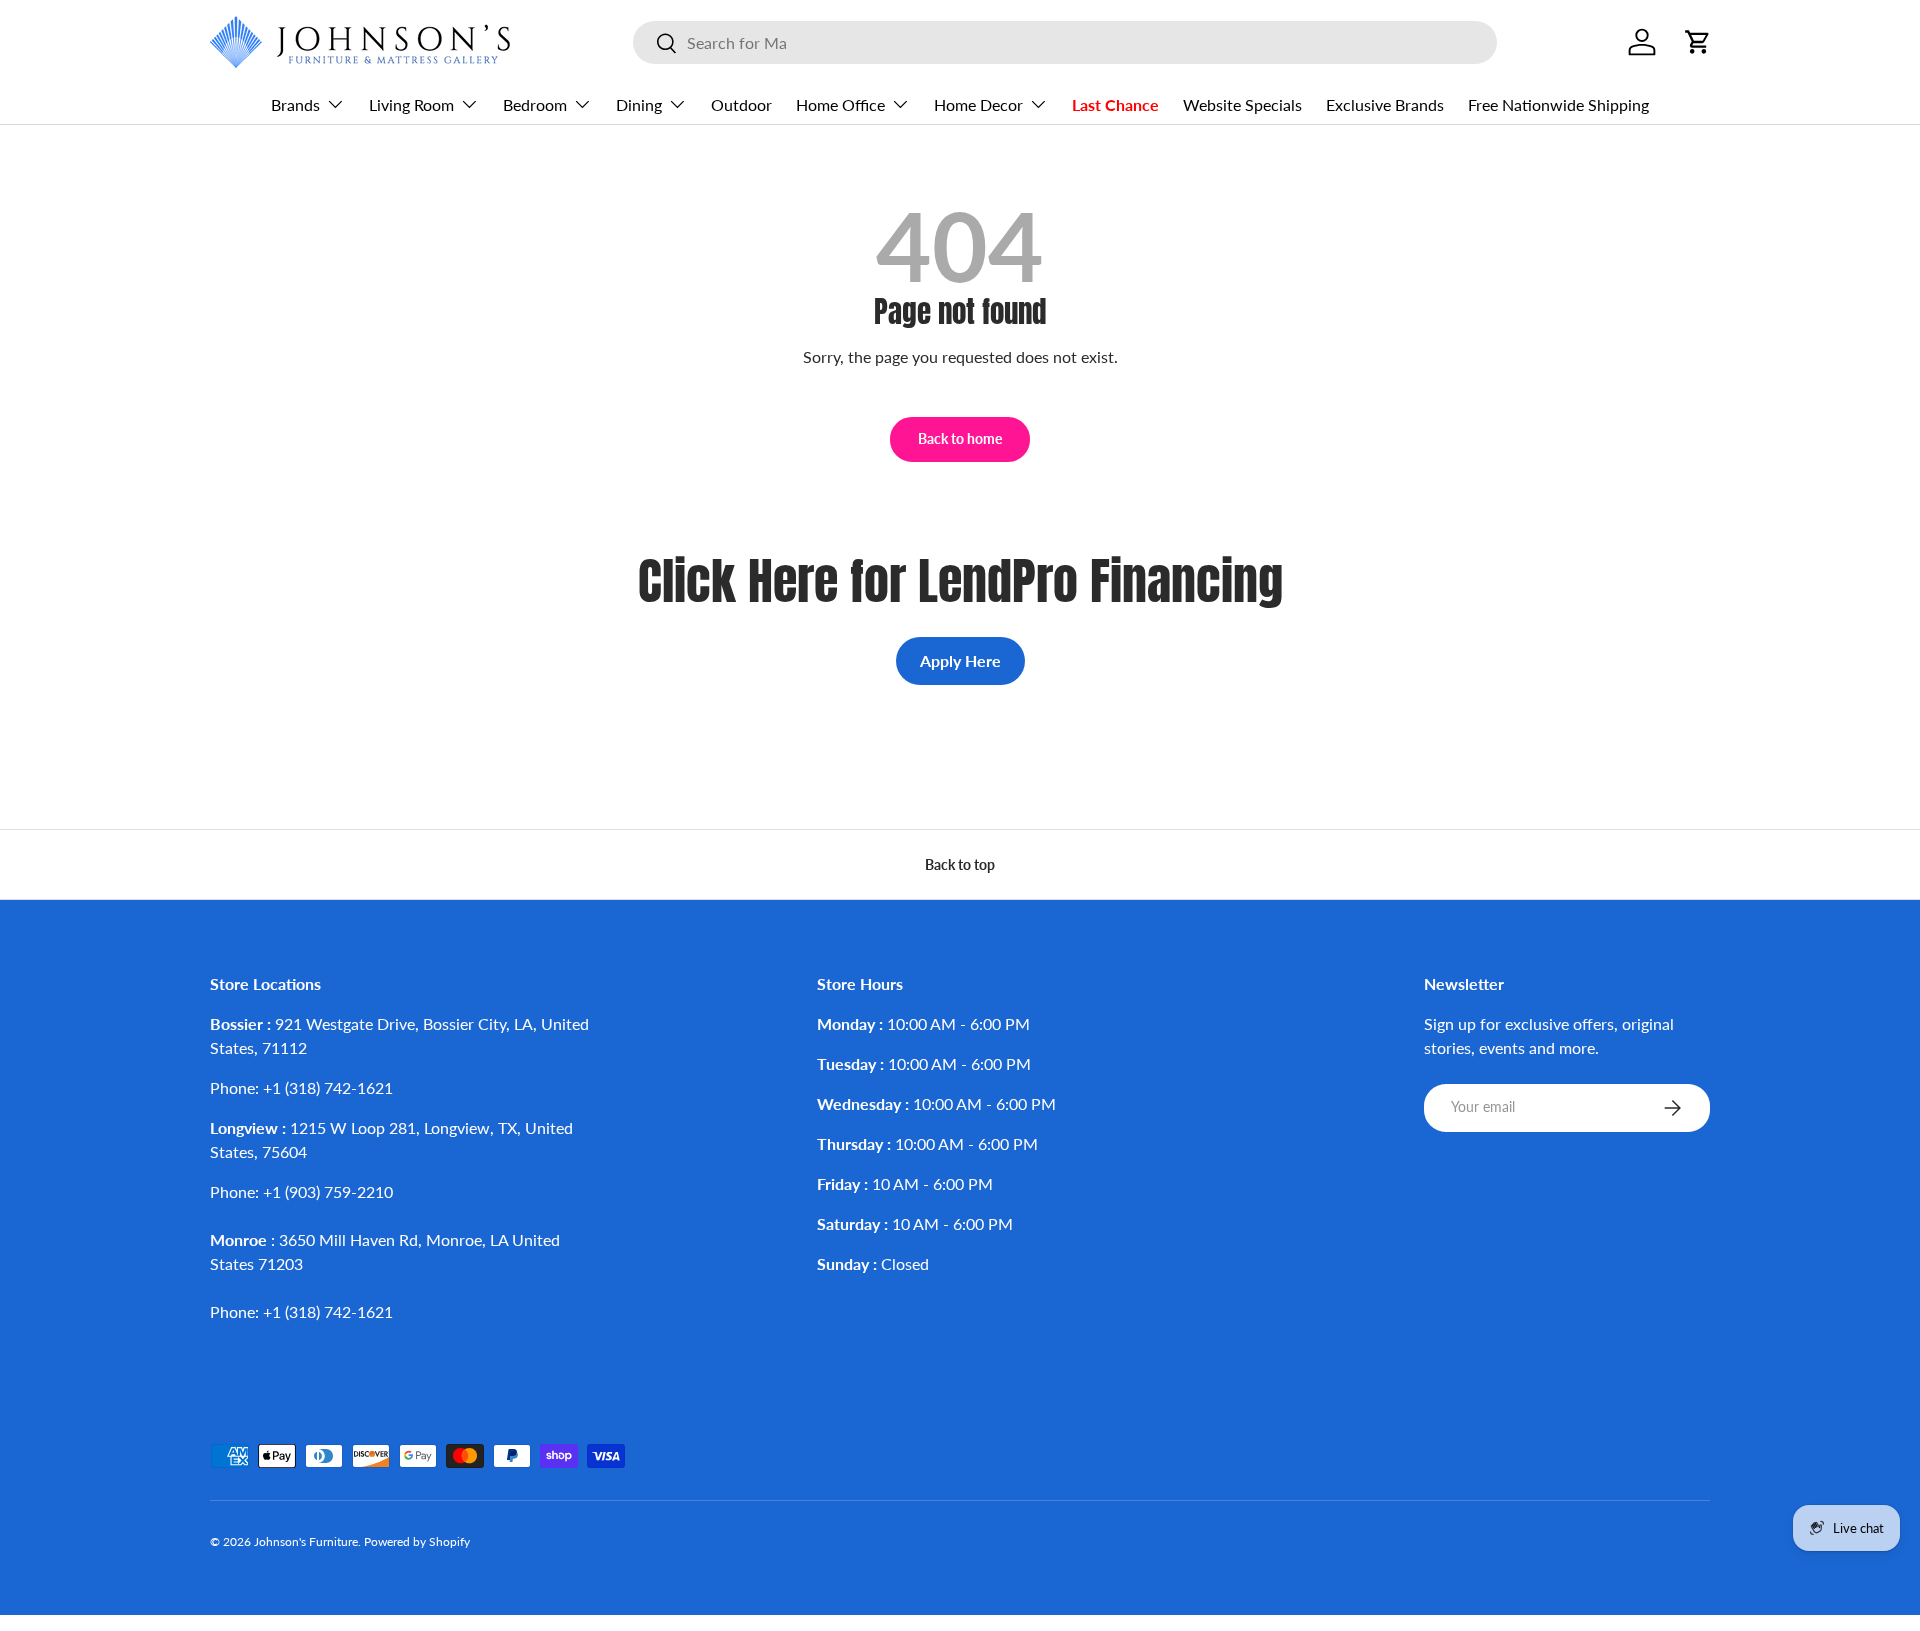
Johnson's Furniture (306, 1541)
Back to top (960, 864)
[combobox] (1065, 42)
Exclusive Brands (1385, 104)
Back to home (960, 438)
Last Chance (1115, 104)
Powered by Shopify (417, 1541)
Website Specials (1242, 104)
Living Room (411, 104)
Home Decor (978, 104)
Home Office (840, 104)
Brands (295, 104)
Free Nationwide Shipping (1558, 104)
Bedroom (535, 104)
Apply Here (960, 660)
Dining (639, 104)
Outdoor (741, 104)
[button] (1698, 42)
